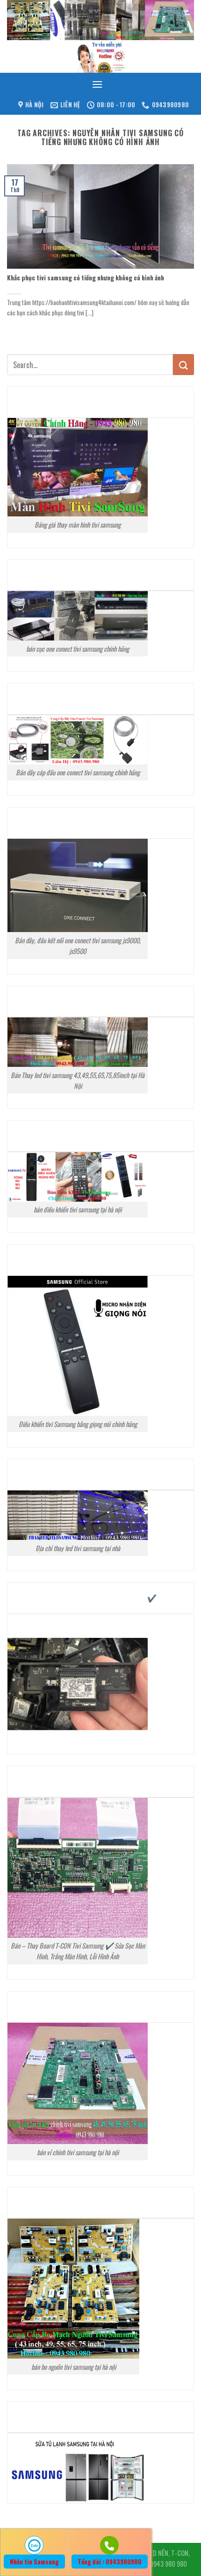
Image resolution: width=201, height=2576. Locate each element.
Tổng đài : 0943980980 (110, 2562)
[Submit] (183, 365)
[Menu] (97, 84)
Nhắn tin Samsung (34, 2562)
